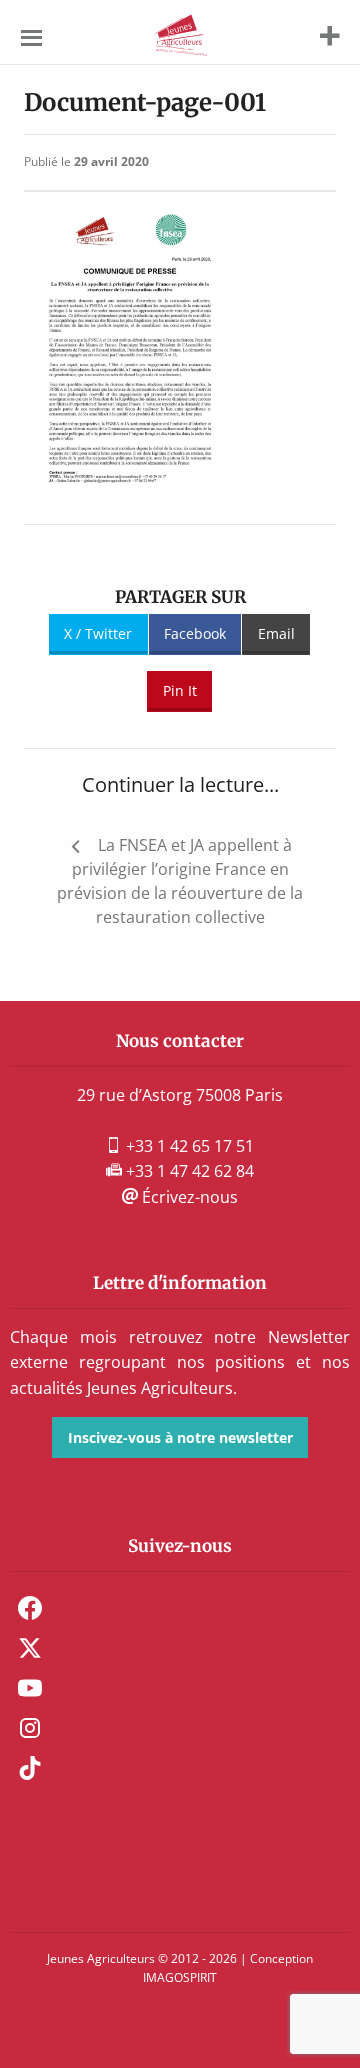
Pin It (180, 690)
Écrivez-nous (188, 1197)
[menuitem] (180, 1608)
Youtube (30, 1688)
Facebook (195, 633)
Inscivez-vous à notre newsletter (180, 1437)
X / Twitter (98, 633)
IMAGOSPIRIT (180, 1977)
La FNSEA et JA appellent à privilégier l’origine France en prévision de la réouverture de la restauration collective (180, 881)
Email (276, 633)
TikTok (30, 1768)
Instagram (30, 1728)
